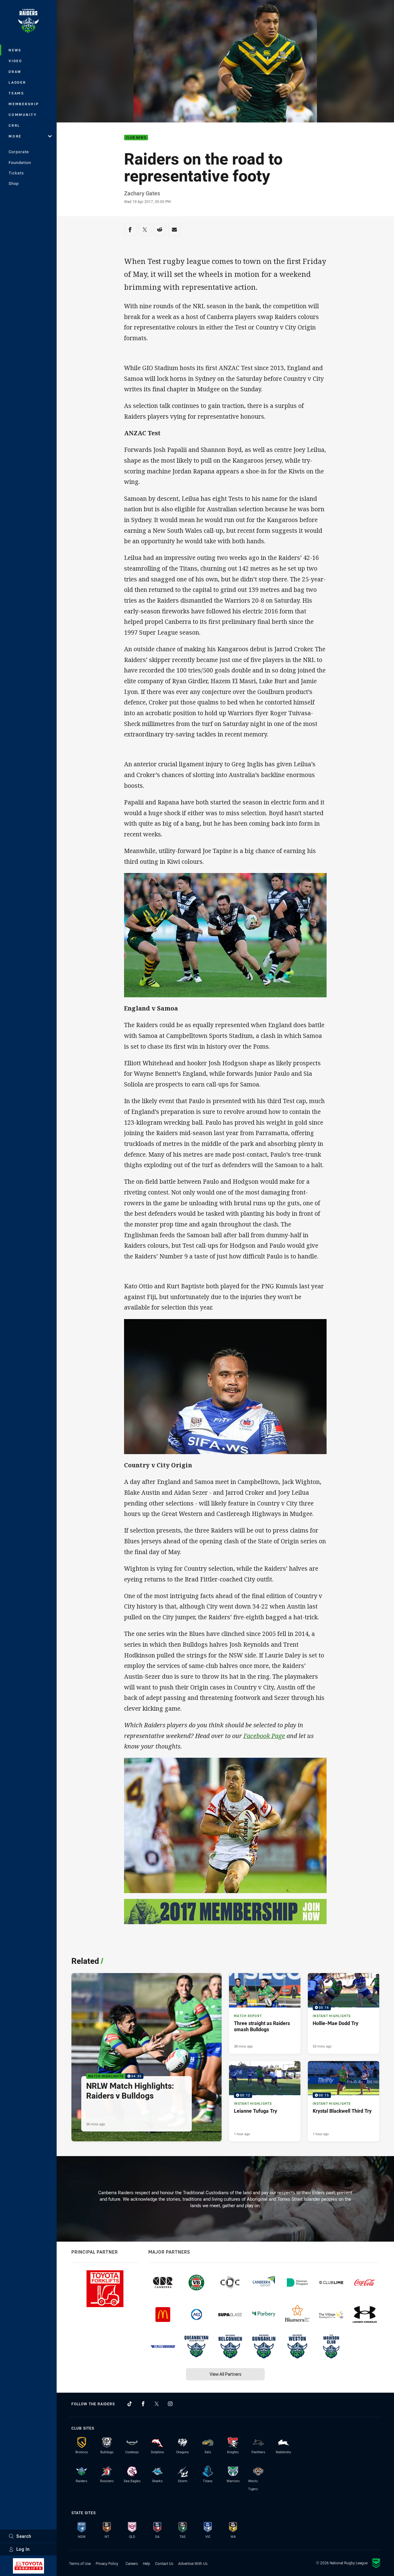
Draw (15, 72)
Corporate (19, 152)
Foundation (20, 162)
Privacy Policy (107, 2563)
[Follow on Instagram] (170, 2404)
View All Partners (225, 2374)
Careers (132, 2563)
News (15, 50)
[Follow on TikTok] (130, 2404)
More (15, 136)
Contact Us (164, 2563)
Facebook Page (264, 1736)
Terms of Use (80, 2563)
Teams (16, 93)
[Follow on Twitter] (157, 2404)
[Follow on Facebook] (143, 2404)
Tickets (16, 173)
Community (23, 115)
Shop (14, 183)
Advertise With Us (193, 2563)
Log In (23, 2549)
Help (147, 2563)
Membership (24, 104)
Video (16, 61)
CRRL (14, 125)
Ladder (17, 82)
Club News (136, 138)
